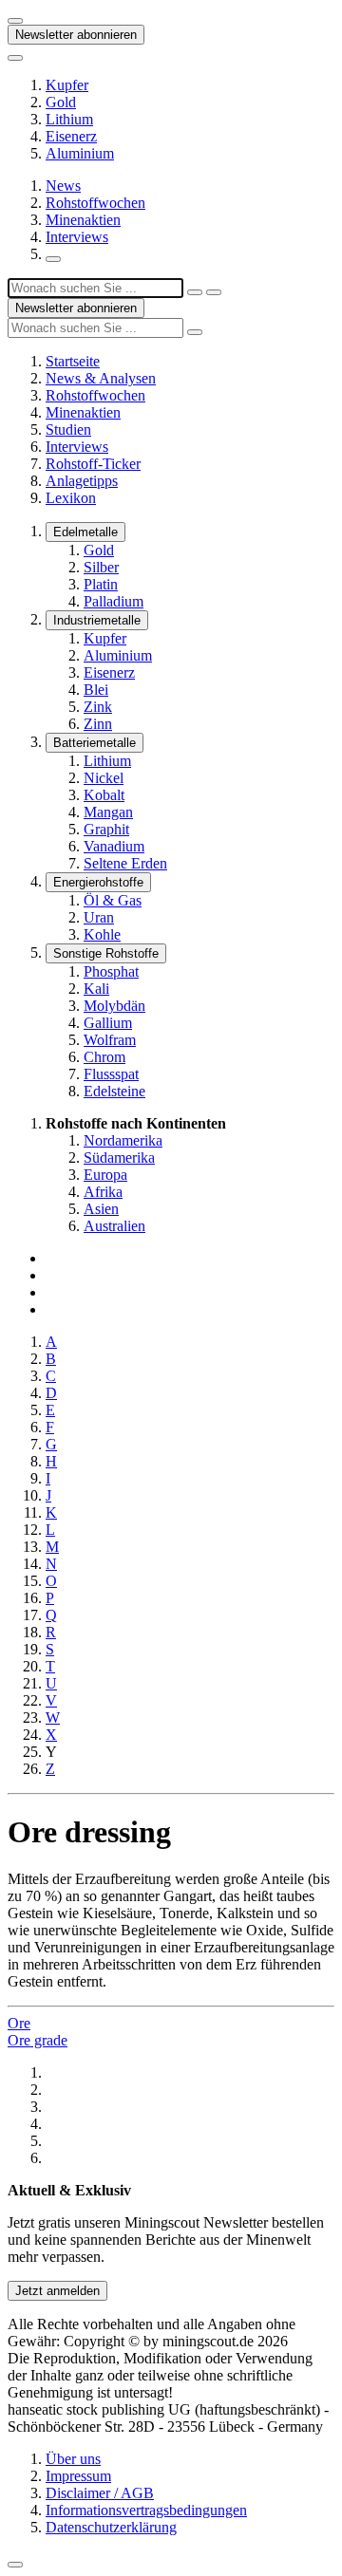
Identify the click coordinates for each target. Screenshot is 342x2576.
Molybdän (114, 1006)
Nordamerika (123, 1140)
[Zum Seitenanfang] (15, 2565)
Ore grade (38, 2040)
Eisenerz (71, 136)
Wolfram (110, 1040)
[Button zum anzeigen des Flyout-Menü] (15, 21)
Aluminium (80, 153)
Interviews (77, 237)
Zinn (98, 724)
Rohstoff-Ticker (93, 464)
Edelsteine (114, 1091)
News (63, 186)
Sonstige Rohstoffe (106, 953)
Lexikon (71, 498)
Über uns (73, 2459)
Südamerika (119, 1157)
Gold (61, 102)
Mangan (108, 812)
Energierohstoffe (98, 882)
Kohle (102, 934)
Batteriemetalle (95, 743)
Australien (114, 1226)
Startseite (73, 361)
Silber (101, 567)
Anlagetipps (82, 481)
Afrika (103, 1192)
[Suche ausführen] (214, 292)
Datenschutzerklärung (111, 2527)
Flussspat (111, 1074)
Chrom (104, 1057)
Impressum (78, 2476)
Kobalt (104, 795)
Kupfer (67, 85)
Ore (19, 2023)
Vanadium (114, 846)
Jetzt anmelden (57, 2291)
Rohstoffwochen (95, 203)
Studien (68, 429)
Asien (101, 1209)
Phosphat (111, 971)
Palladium (114, 601)
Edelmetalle (85, 532)
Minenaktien (83, 220)
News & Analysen (101, 378)
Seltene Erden (125, 863)
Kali (96, 989)
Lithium (69, 119)
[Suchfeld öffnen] (53, 259)
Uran (99, 917)
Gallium (108, 1023)
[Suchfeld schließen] (195, 292)
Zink (98, 707)
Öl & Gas (113, 900)
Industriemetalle (97, 620)
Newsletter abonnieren (76, 35)
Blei (96, 690)
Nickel (104, 778)
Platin (101, 584)
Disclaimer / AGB (100, 2493)
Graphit (106, 829)
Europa (105, 1175)
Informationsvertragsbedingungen (146, 2510)
